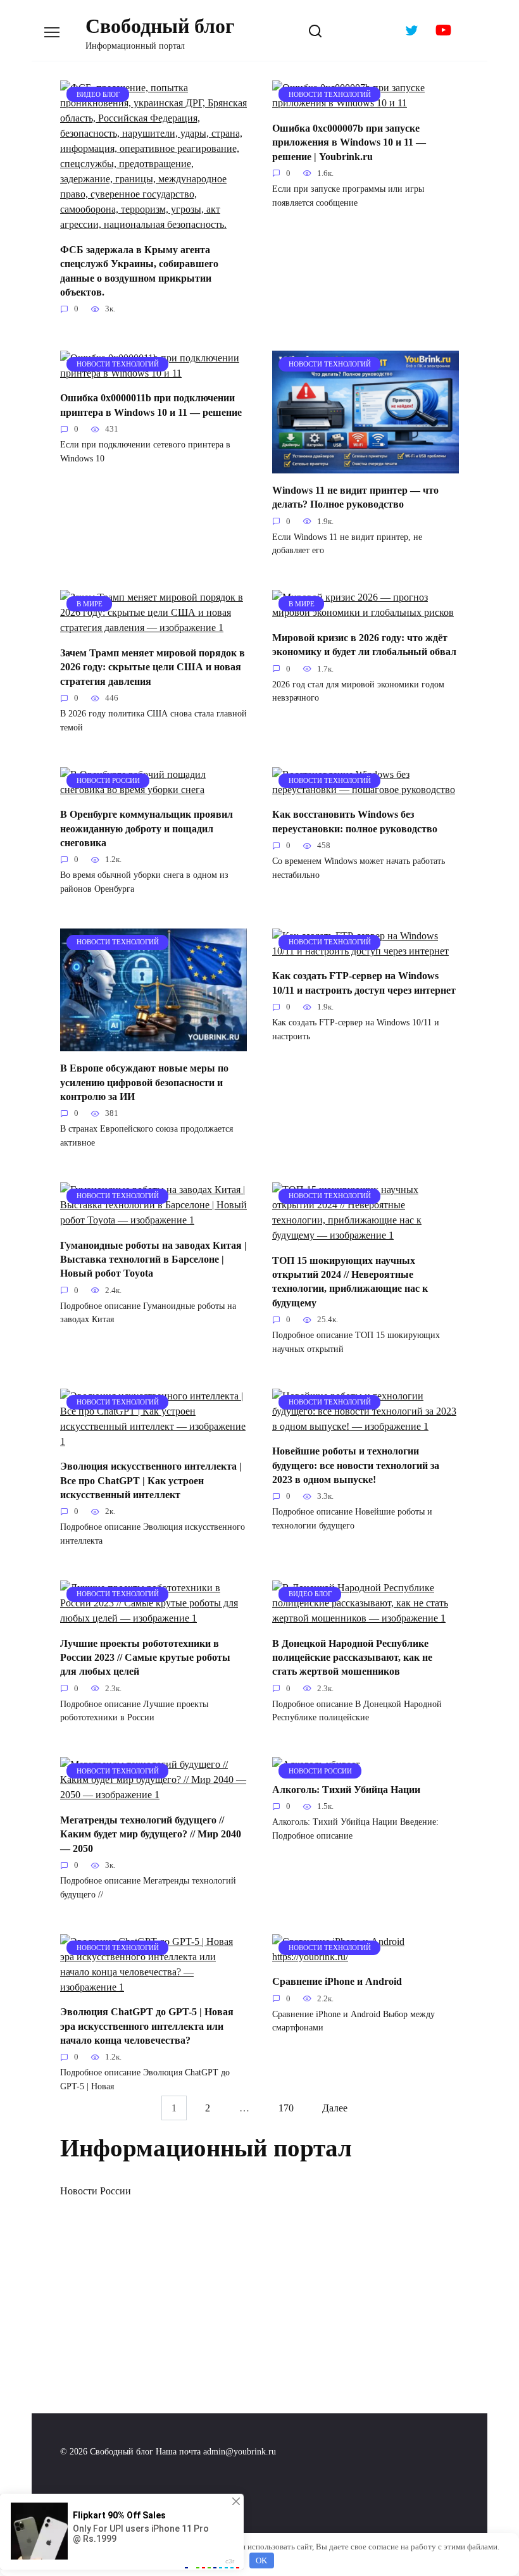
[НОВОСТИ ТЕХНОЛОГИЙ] (366, 103)
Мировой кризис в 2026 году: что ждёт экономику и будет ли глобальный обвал (364, 644)
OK (261, 2560)
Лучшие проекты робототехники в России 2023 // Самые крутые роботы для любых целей (145, 1657)
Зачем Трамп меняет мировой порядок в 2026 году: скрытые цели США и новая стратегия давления (153, 666)
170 (286, 2108)
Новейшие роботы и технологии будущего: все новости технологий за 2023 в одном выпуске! (356, 1465)
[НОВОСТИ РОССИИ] (153, 790)
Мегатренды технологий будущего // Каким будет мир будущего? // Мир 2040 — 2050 (151, 1834)
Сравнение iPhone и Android (337, 1981)
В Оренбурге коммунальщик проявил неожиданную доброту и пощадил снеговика (147, 828)
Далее (335, 2108)
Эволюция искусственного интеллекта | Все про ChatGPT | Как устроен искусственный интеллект (151, 1480)
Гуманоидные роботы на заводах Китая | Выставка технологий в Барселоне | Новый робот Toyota (153, 1259)
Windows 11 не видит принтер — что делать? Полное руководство (355, 497)
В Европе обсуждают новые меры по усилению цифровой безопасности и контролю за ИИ (144, 1082)
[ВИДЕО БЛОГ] (153, 224)
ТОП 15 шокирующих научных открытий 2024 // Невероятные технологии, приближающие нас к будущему (350, 1281)
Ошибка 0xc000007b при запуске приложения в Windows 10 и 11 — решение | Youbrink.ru (349, 142)
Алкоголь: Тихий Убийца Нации (346, 1789)
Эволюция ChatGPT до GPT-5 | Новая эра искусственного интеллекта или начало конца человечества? (147, 2026)
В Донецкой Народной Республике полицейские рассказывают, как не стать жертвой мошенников (352, 1657)
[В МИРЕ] (153, 628)
